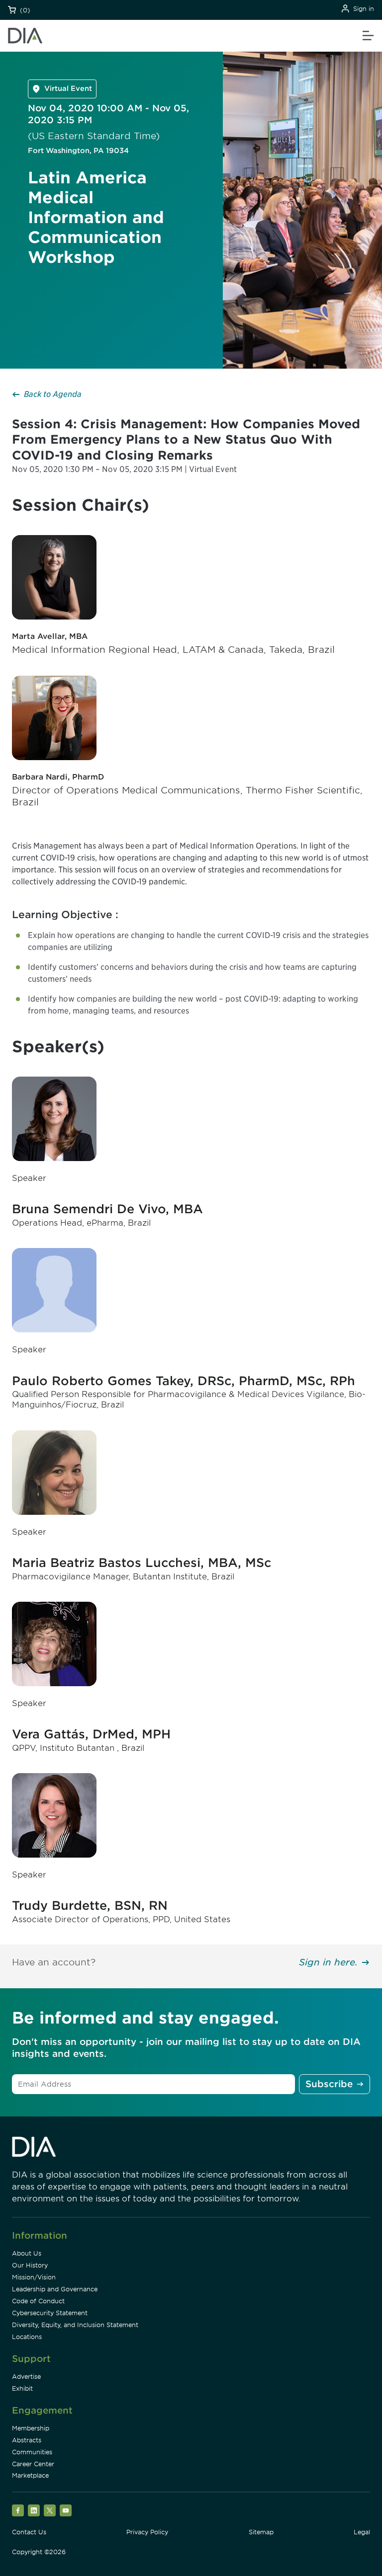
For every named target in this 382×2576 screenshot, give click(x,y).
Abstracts (27, 2440)
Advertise (26, 2377)
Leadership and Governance (55, 2289)
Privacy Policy (147, 2532)
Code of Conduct (38, 2301)
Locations (27, 2337)
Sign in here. (328, 1962)
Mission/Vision (34, 2277)
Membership (31, 2428)
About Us (27, 2253)
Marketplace (30, 2475)
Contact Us (29, 2532)
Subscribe (329, 2084)
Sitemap (261, 2532)
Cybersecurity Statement (50, 2313)
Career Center (33, 2464)
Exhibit (22, 2388)
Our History (30, 2265)
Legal (362, 2532)
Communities (32, 2452)
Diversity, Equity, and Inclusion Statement (75, 2325)
